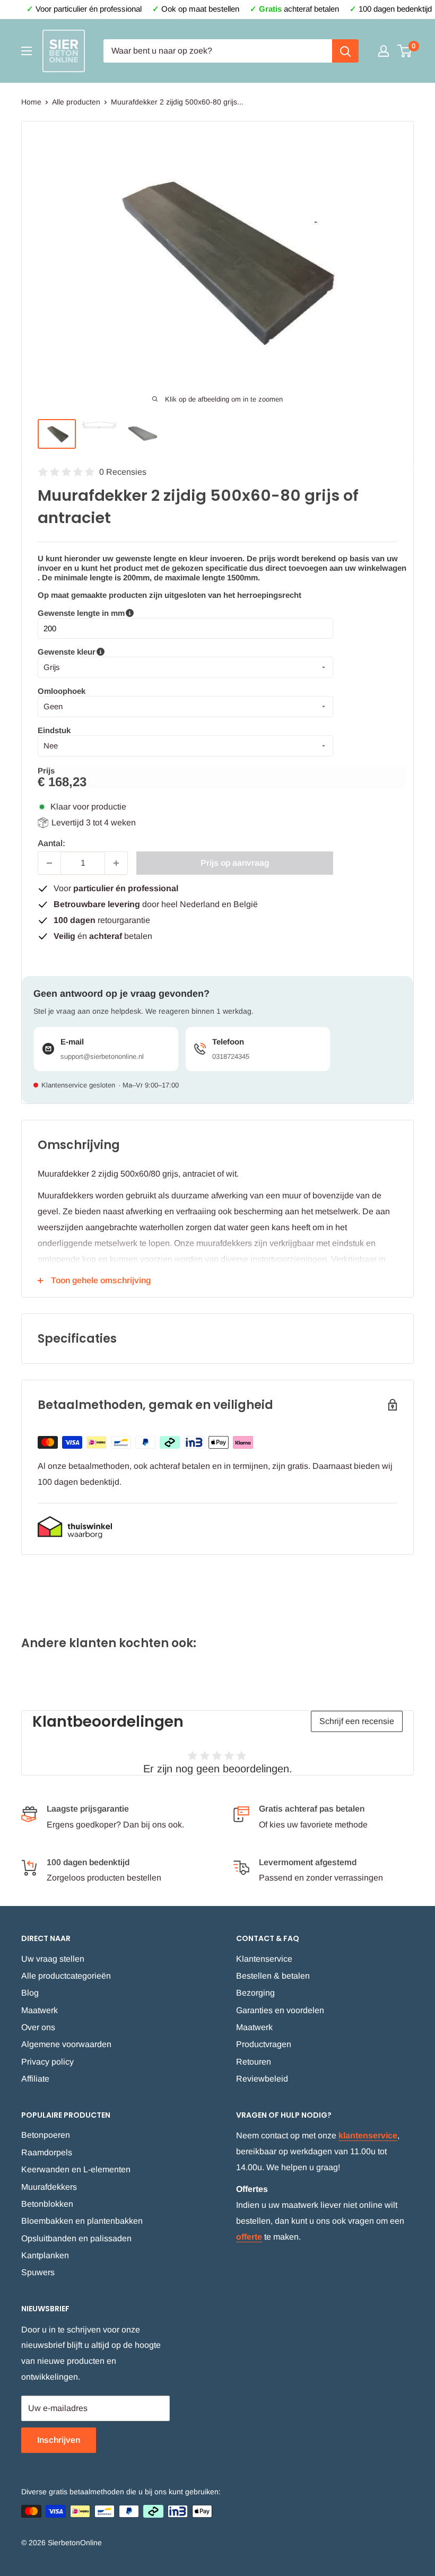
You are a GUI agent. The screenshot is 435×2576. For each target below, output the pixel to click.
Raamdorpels (47, 2152)
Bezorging (255, 1993)
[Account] (384, 51)
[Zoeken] (345, 51)
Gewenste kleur (111, 652)
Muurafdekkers (49, 2187)
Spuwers (38, 2272)
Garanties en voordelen (280, 2010)
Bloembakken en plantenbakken (82, 2221)
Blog (30, 1993)
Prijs (46, 771)
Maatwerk (40, 2010)
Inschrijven (59, 2440)
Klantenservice (264, 1959)
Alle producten (76, 102)
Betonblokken (47, 2204)
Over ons (38, 2027)
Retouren (254, 2062)
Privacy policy (47, 2062)
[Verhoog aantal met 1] (116, 863)
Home (31, 102)
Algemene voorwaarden (66, 2044)
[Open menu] (27, 51)
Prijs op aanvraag (235, 863)
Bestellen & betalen (273, 1976)
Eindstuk (54, 730)
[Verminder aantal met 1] (49, 863)
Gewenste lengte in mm (136, 613)
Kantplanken (45, 2255)
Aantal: (51, 843)
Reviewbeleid (262, 2079)
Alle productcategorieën (66, 1976)
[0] (405, 51)
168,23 (67, 782)
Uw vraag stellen (53, 1959)
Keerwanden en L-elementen (76, 2169)
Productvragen (264, 2044)
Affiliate (35, 2079)
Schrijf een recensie (357, 1721)
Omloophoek (62, 691)
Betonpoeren (46, 2135)
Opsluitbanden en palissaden (76, 2238)
